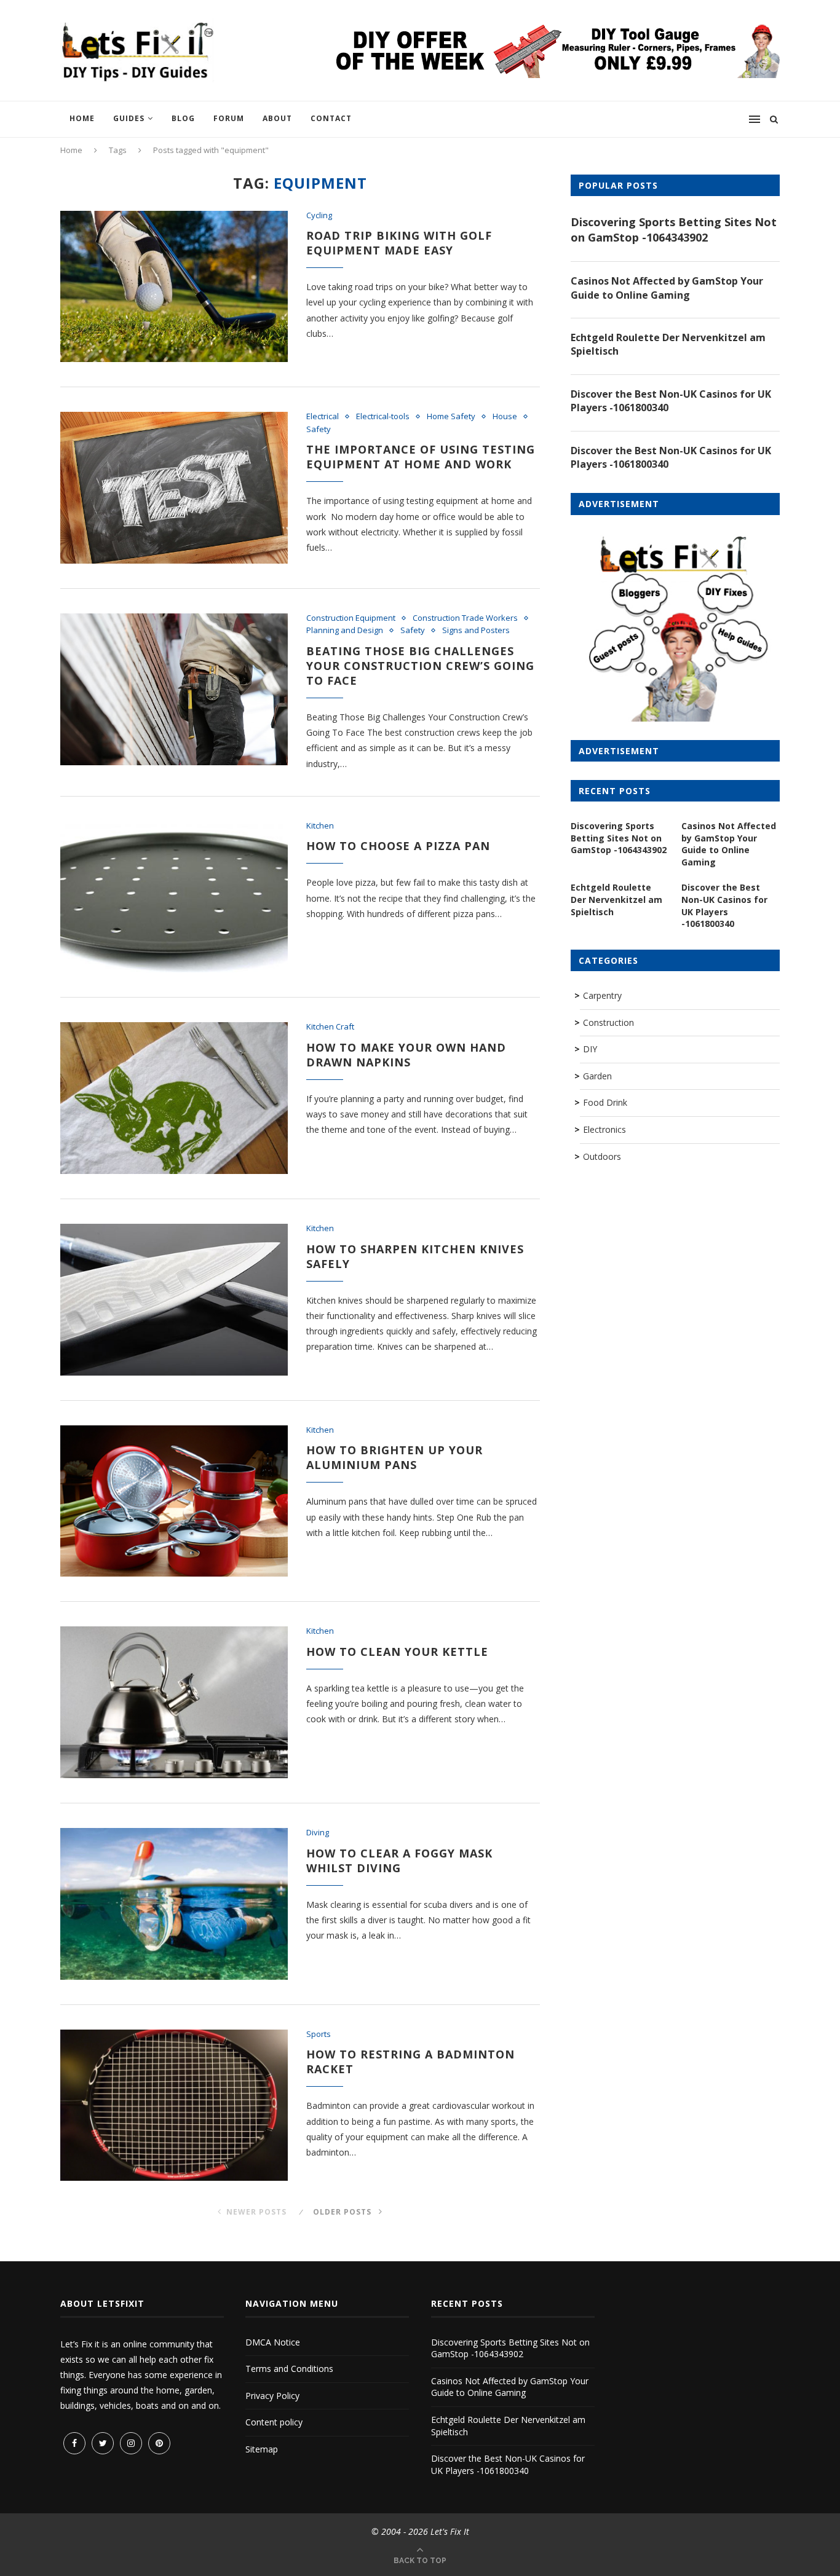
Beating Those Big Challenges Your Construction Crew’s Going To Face (420, 666)
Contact (331, 118)
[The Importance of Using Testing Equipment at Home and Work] (174, 488)
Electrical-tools (383, 417)
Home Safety (451, 417)
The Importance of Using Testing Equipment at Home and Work (421, 457)
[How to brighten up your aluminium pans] (174, 1501)
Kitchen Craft (330, 1027)
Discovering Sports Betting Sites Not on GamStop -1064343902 (674, 230)
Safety (319, 430)
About (277, 118)
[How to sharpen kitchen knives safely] (174, 1300)
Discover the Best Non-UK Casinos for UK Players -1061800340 (671, 401)
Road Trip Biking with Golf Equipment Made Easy (399, 243)
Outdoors (602, 1156)
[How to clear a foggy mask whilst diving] (174, 1904)
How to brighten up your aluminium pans (394, 1457)
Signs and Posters (476, 631)
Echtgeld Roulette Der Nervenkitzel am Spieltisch (668, 344)
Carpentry (602, 995)
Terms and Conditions (289, 2369)
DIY (590, 1049)
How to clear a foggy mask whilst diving (399, 1861)
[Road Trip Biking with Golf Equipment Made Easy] (174, 287)
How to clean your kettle (397, 1652)
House (505, 417)
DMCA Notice (273, 2342)
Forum (229, 118)
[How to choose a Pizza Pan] (174, 897)
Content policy (274, 2422)
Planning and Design (345, 631)
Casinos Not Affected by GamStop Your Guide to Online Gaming (667, 288)
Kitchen (320, 826)
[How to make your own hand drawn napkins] (174, 1098)
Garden (597, 1076)
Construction (608, 1022)
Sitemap (262, 2449)
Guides (129, 118)
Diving (318, 1833)
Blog (183, 118)
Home (82, 118)
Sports (319, 2034)
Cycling (319, 216)
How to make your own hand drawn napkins (406, 1055)
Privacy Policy (272, 2396)
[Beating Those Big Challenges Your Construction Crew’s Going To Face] (174, 689)
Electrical (323, 417)
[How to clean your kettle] (174, 1702)
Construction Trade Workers (465, 618)
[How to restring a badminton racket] (174, 2105)
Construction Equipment (351, 618)
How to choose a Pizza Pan (398, 846)
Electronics (604, 1129)
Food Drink (605, 1102)
